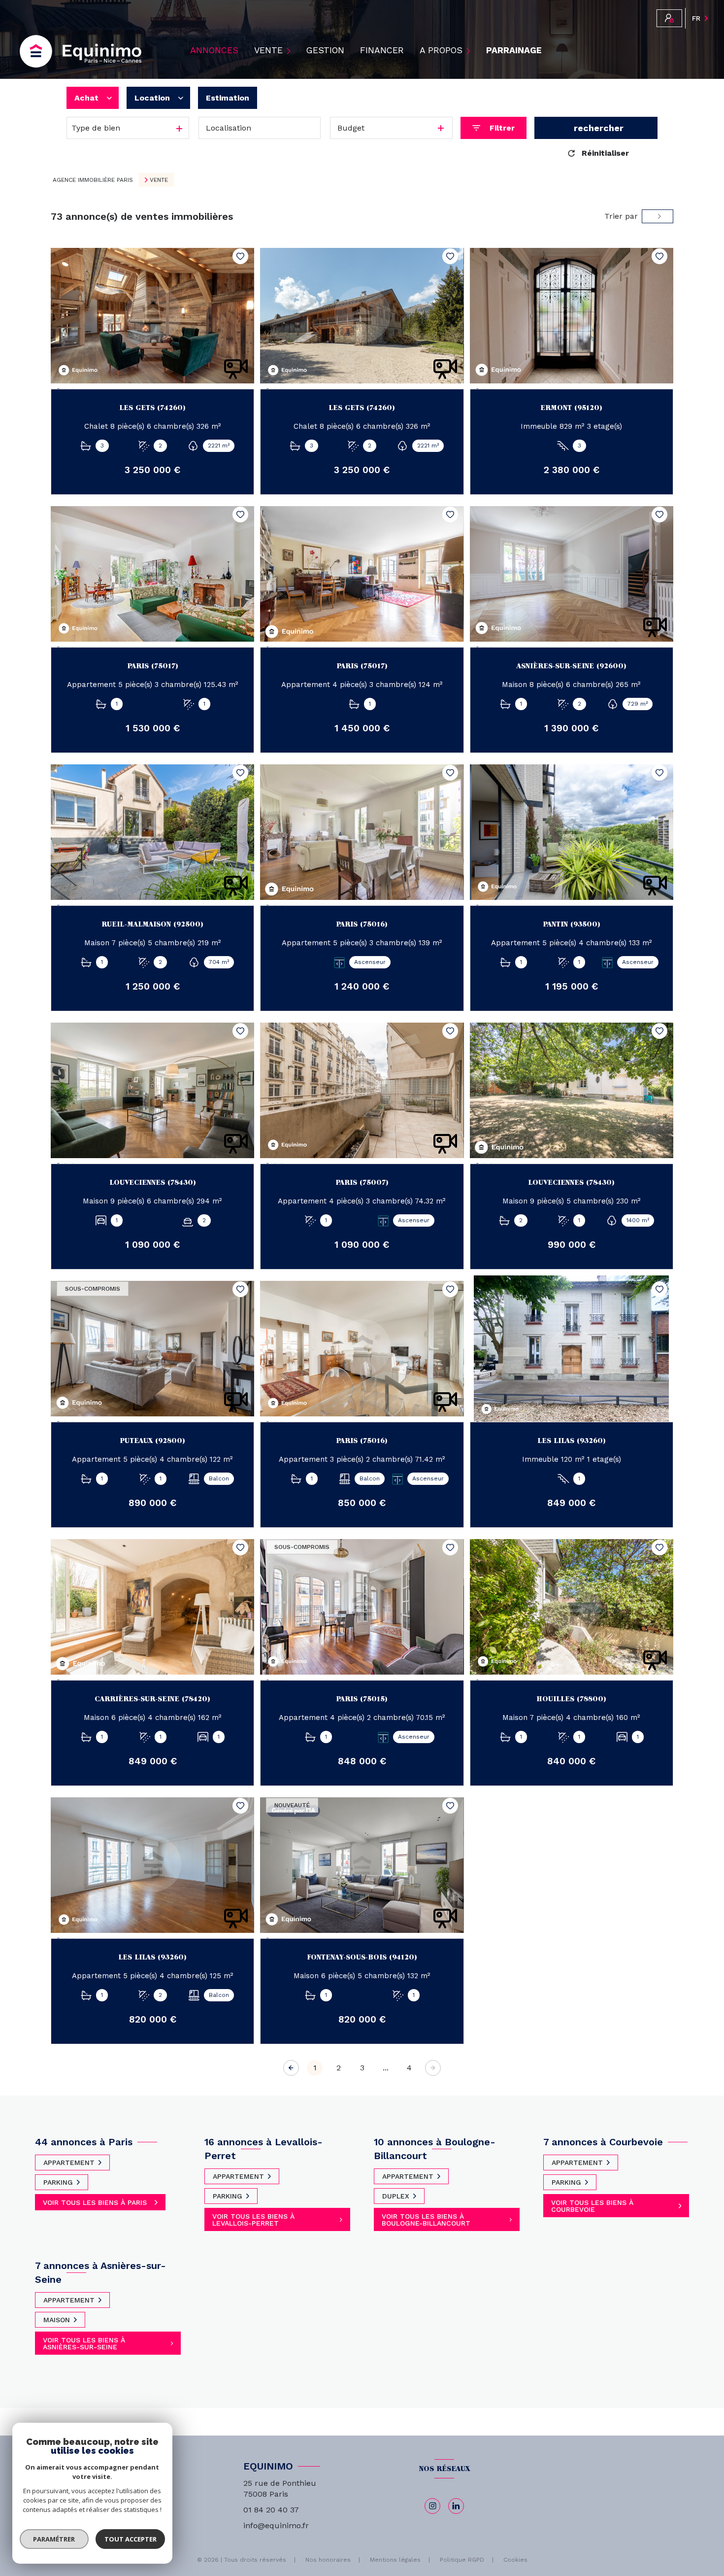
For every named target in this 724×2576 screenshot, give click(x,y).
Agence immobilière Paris (93, 180)
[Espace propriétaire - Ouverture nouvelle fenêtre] (669, 18)
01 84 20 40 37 (271, 2510)
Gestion (325, 51)
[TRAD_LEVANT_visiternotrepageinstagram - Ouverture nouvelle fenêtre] (432, 2506)
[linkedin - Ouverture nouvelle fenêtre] (456, 2506)
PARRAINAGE (514, 51)
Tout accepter (131, 2539)
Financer (382, 51)
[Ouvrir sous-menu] (290, 51)
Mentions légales (395, 2560)
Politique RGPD (462, 2560)
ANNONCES (214, 51)
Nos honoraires (328, 2560)
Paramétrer (54, 2539)
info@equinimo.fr (276, 2525)
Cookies (515, 2560)
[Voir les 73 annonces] (596, 128)
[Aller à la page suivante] (433, 2068)
